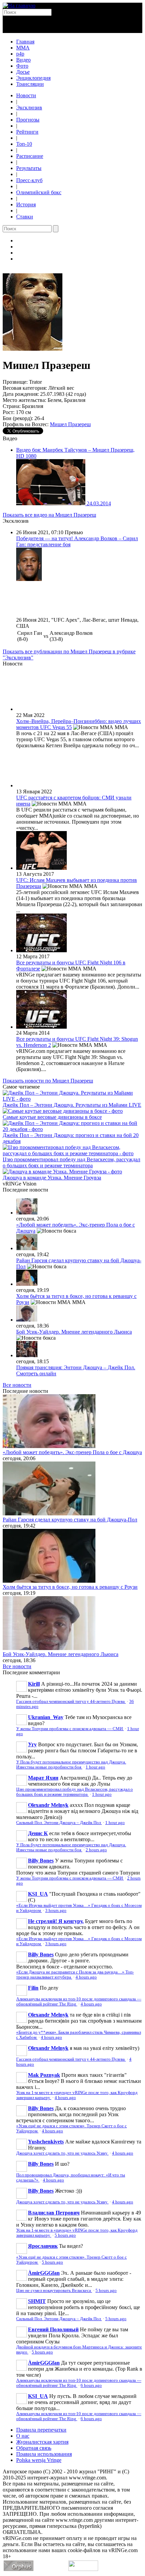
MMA (23, 48)
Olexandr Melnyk (48, 1805)
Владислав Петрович (54, 2213)
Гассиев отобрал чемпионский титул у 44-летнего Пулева (71, 1702)
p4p (20, 54)
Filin (33, 1988)
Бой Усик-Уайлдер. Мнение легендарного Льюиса (74, 1332)
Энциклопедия (33, 78)
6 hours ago (91, 2385)
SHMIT (37, 2301)
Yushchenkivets (46, 2142)
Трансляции (30, 84)
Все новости (17, 1385)
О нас (23, 2436)
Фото (22, 66)
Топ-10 (24, 144)
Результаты (29, 168)
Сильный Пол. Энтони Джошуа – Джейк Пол (59, 1823)
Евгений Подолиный (53, 2329)
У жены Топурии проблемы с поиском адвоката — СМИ (70, 1729)
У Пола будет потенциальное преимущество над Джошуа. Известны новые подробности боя (71, 1765)
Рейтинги (27, 132)
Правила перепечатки (41, 2430)
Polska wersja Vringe (39, 2460)
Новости (26, 95)
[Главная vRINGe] (19, 6)
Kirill (34, 1684)
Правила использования (44, 2454)
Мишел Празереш (70, 424)
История (26, 204)
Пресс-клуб (29, 180)
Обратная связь (34, 2448)
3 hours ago (56, 1911)
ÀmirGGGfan (44, 2273)
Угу (32, 1744)
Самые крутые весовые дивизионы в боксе (52, 1117)
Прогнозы (28, 120)
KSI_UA (38, 1894)
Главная (25, 42)
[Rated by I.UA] (83, 2569)
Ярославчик (43, 2246)
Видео (23, 60)
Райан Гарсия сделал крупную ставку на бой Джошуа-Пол (70, 1520)
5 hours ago (65, 2235)
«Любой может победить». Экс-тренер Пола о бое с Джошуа (72, 1452)
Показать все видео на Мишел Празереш (49, 515)
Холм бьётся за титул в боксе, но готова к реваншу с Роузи (70, 1587)
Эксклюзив (29, 108)
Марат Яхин (43, 1778)
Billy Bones (41, 1861)
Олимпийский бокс (39, 192)
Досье (23, 72)
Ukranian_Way (46, 1717)
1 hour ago (95, 1767)
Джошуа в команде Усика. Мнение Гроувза (52, 1178)
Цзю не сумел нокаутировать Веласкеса (54, 2291)
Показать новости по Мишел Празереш (48, 1081)
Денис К (38, 1833)
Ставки (25, 217)
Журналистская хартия (42, 2442)
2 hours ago (96, 1850)
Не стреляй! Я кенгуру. (56, 1921)
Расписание (30, 156)
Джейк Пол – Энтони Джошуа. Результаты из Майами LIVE (72, 1105)
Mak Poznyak (44, 2075)
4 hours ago (86, 1977)
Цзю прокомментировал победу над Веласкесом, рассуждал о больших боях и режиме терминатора (71, 1162)
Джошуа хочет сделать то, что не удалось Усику (62, 2153)
